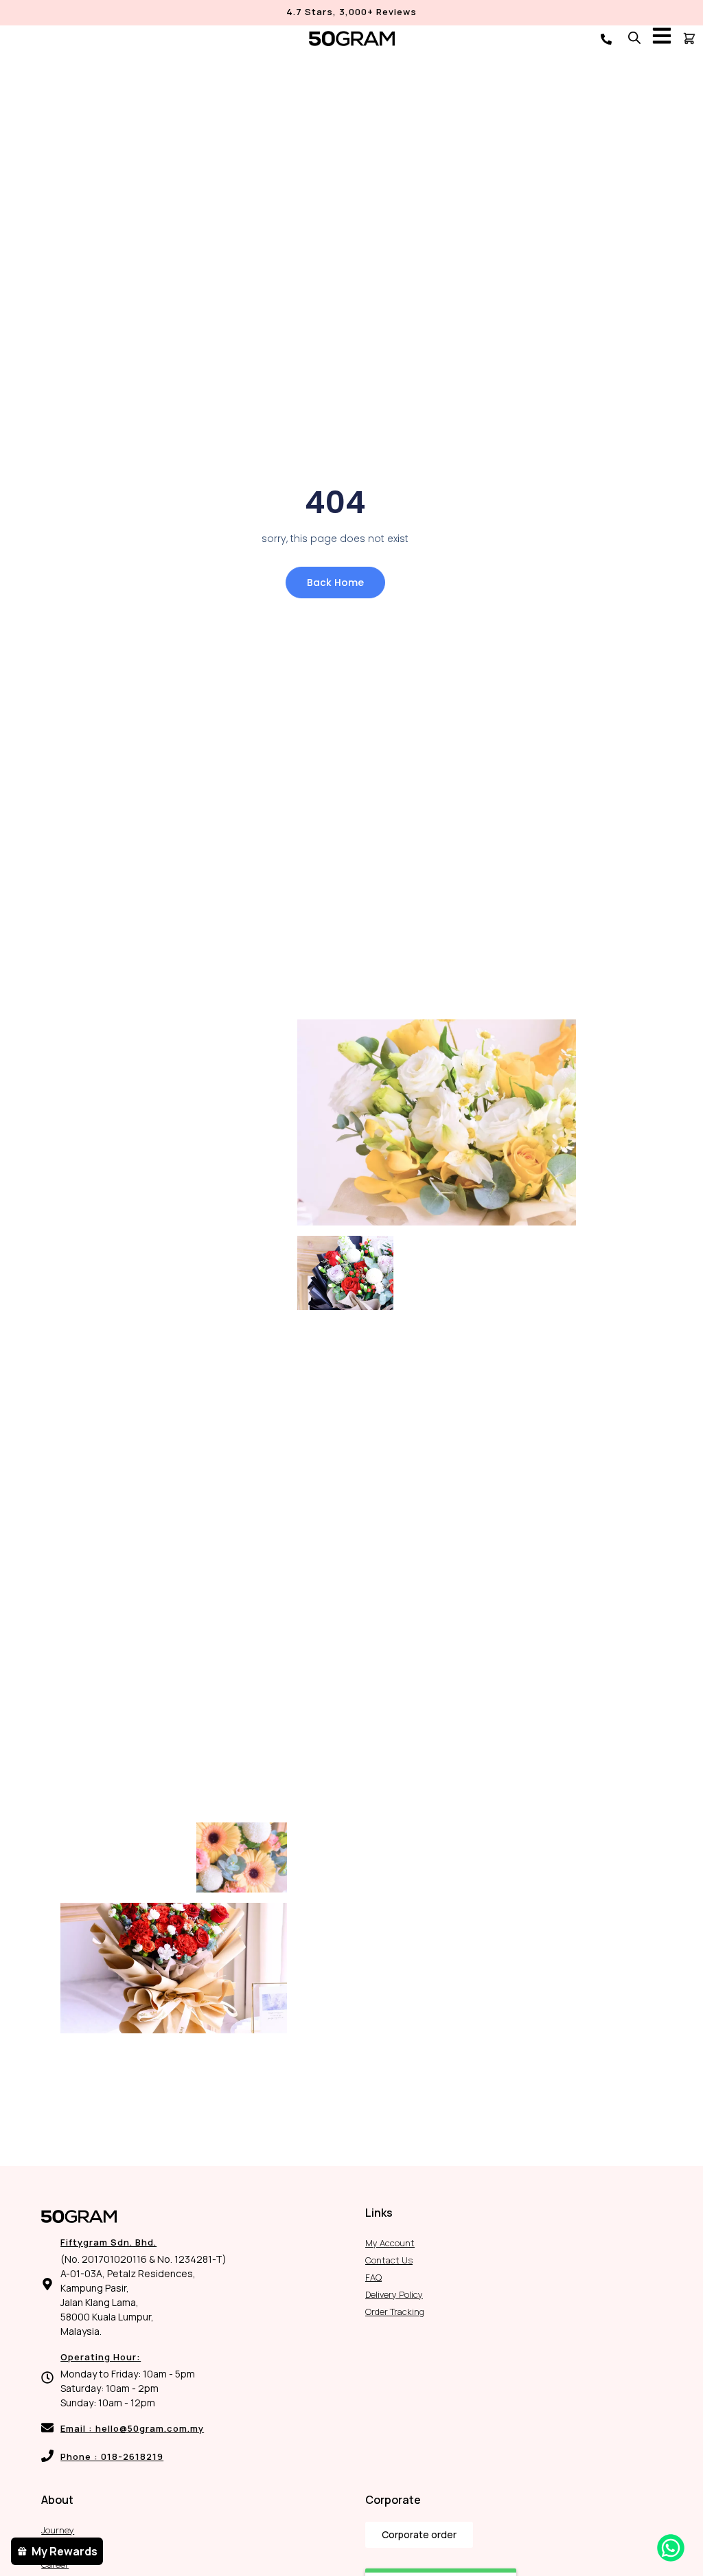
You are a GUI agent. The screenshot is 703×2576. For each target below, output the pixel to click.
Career (55, 2564)
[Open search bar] (634, 37)
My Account (390, 2243)
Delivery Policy (394, 2294)
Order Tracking (395, 2312)
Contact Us (389, 2260)
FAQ (373, 2277)
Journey (58, 2530)
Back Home (335, 583)
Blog (50, 2547)
